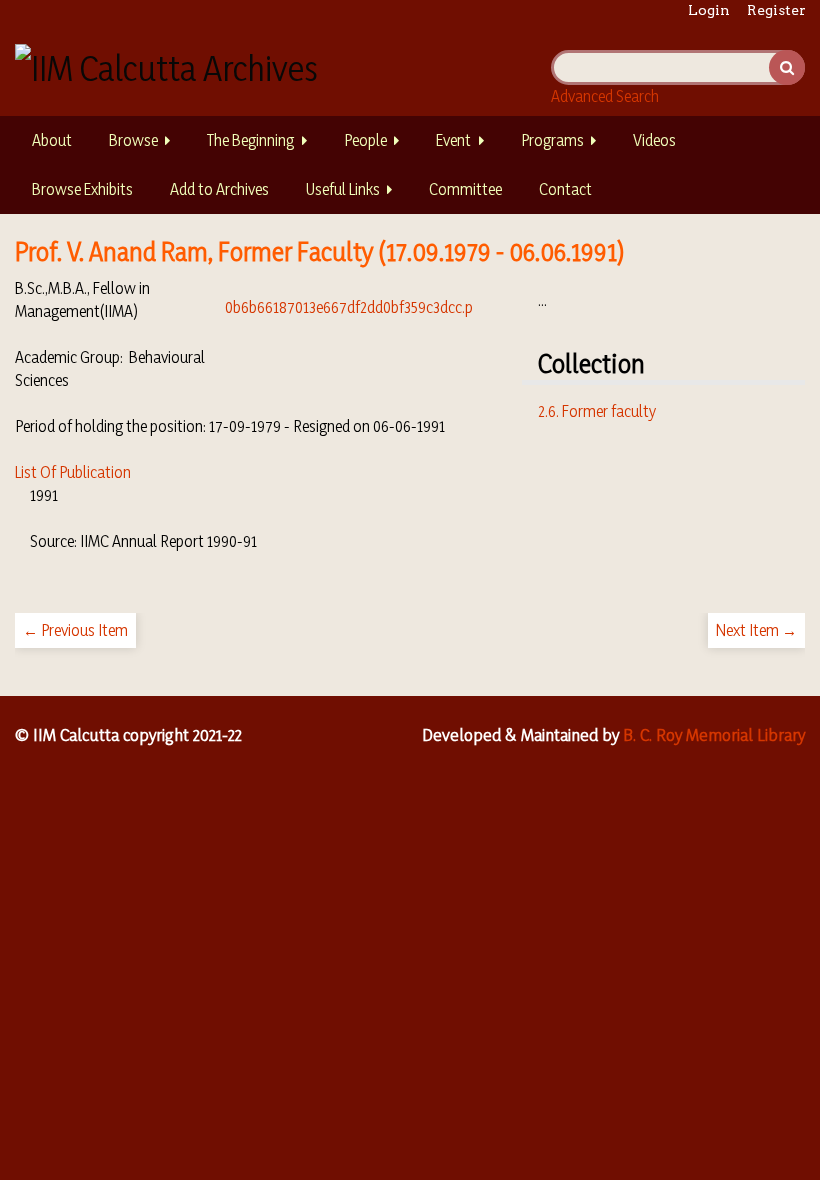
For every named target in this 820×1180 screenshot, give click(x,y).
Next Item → (756, 630)
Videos (654, 140)
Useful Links (343, 189)
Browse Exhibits (82, 189)
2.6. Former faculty (597, 411)
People (365, 140)
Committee (465, 189)
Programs (552, 140)
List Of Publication (73, 472)
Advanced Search (605, 96)
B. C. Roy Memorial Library (714, 734)
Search (787, 67)
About (52, 140)
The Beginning (250, 140)
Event (453, 140)
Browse (133, 140)
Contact (565, 189)
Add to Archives (219, 189)
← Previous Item (75, 630)
